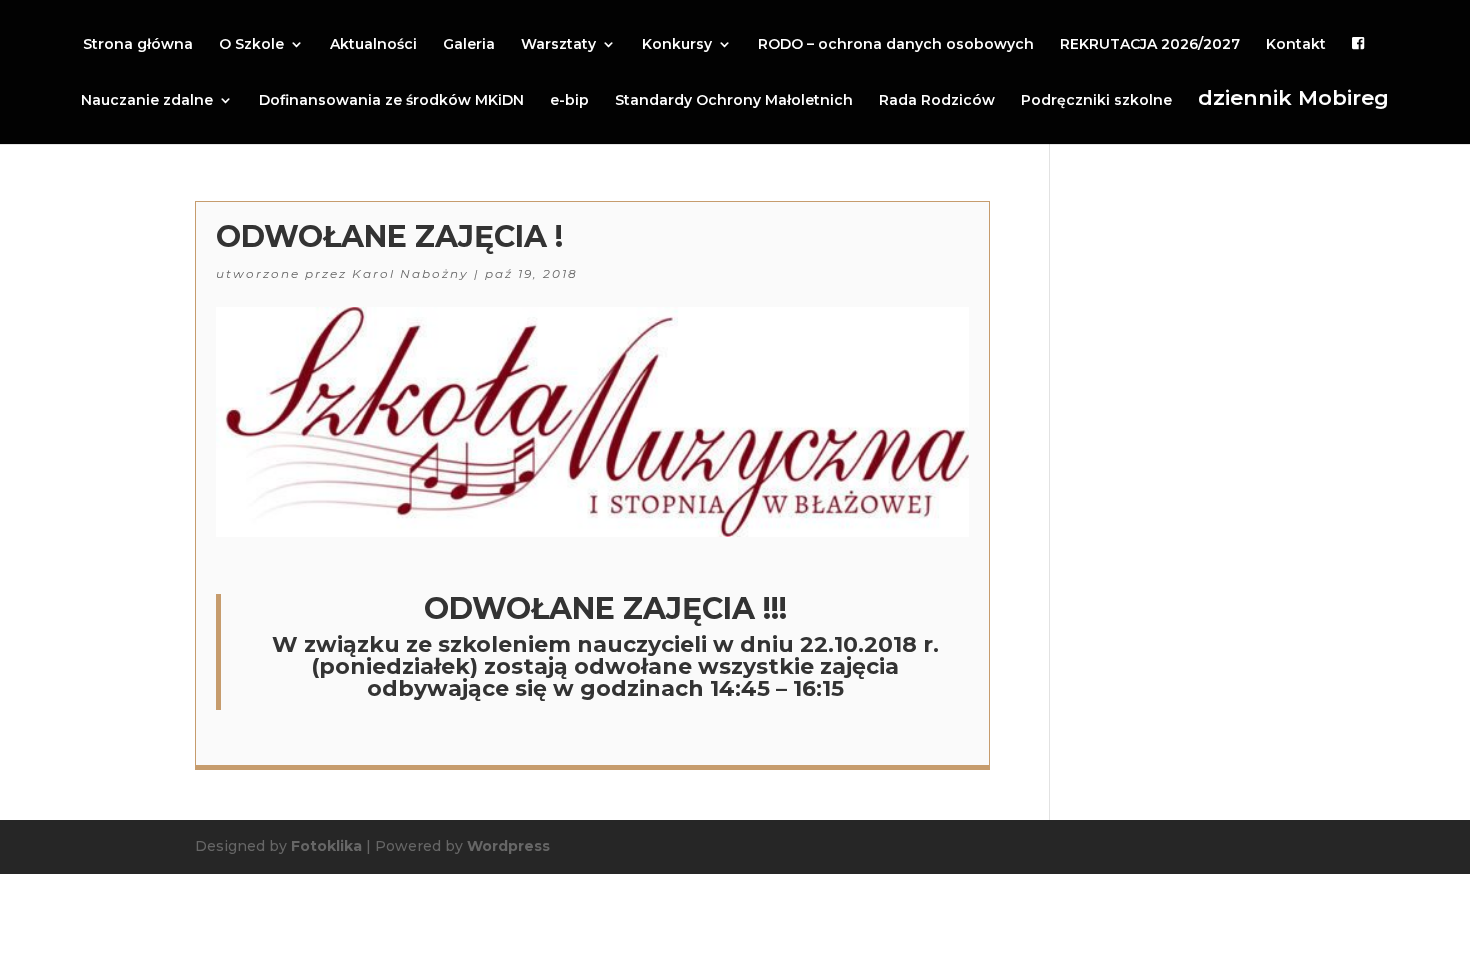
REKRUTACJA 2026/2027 (1150, 45)
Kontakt (1296, 45)
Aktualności (373, 45)
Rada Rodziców (937, 101)
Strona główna (138, 45)
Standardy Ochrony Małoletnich (734, 101)
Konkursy (677, 45)
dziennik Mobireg (1293, 98)
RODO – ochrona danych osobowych (896, 45)
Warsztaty (558, 45)
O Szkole (251, 45)
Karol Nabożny (410, 273)
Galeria (469, 45)
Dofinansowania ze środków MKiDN (391, 101)
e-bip (569, 101)
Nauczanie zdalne (147, 101)
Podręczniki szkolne (1096, 101)
